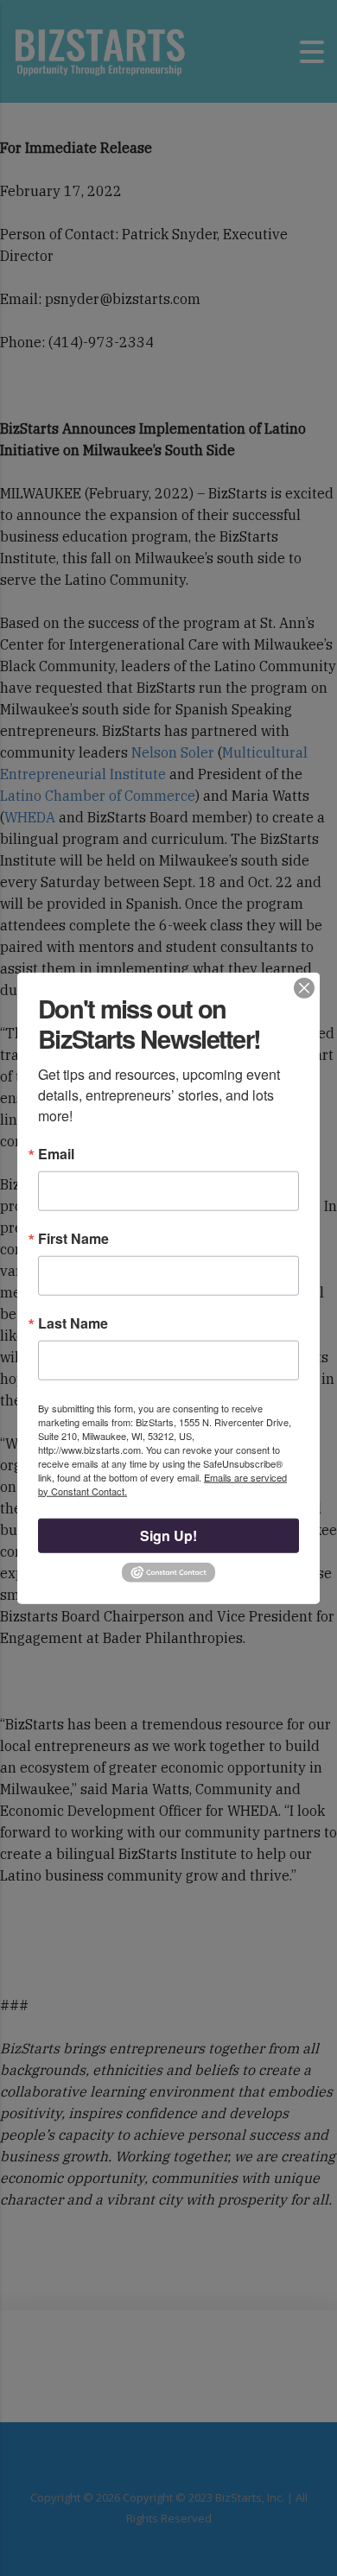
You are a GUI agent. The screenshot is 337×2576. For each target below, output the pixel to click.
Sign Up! (168, 1535)
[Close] (304, 988)
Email (56, 1153)
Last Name (73, 1323)
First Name (73, 1238)
